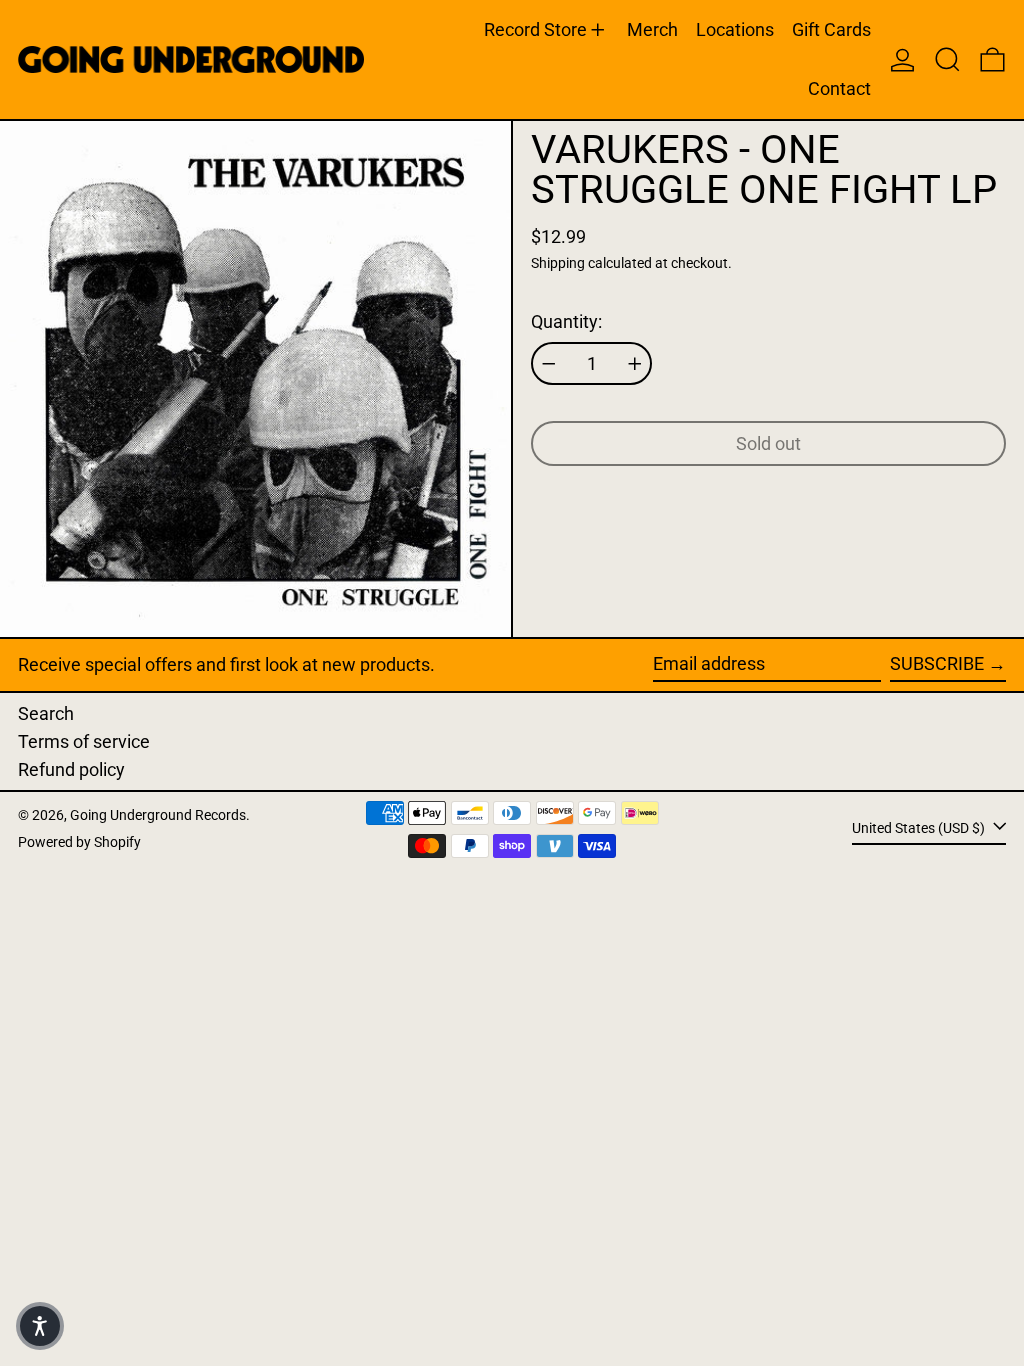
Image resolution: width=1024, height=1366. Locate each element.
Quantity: (566, 321)
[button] (947, 59)
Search (46, 713)
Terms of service (84, 741)
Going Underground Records (158, 815)
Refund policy (71, 769)
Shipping (558, 263)
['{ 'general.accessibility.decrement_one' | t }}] (549, 364)
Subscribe (937, 663)
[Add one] (635, 364)
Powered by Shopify (79, 842)
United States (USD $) (920, 828)
